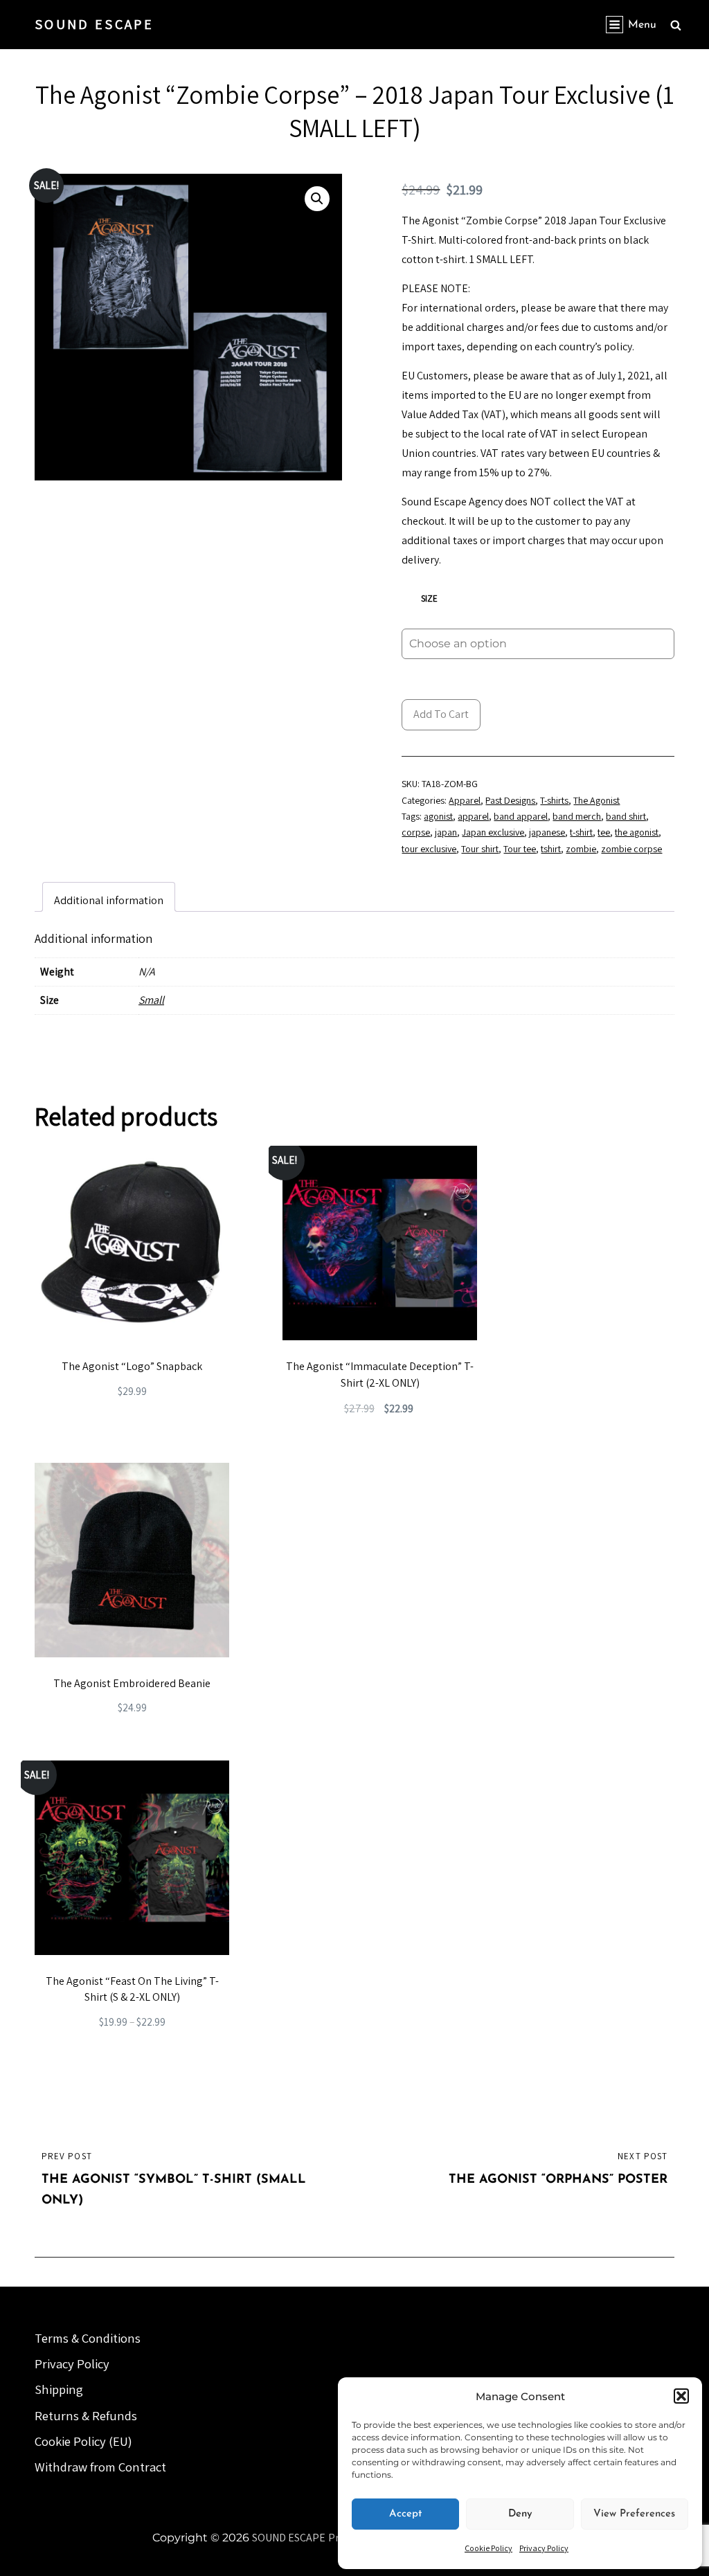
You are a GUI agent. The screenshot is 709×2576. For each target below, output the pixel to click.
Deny (520, 2514)
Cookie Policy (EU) (83, 2441)
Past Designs (510, 800)
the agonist (637, 832)
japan (446, 832)
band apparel (521, 816)
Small (151, 1000)
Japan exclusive (493, 832)
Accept (405, 2514)
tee (604, 832)
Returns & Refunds (86, 2415)
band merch (577, 816)
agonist (438, 816)
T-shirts (554, 800)
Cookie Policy (488, 2548)
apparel (473, 816)
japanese (547, 832)
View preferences (634, 2514)
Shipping (59, 2389)
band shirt (626, 816)
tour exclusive (429, 849)
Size (429, 598)
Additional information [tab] (109, 900)
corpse (416, 832)
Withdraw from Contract (100, 2467)
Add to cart (441, 714)
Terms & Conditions (88, 2338)
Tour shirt (480, 849)
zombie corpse (631, 849)
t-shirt (581, 832)
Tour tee (520, 849)
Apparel (465, 800)
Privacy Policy (544, 2548)
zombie (581, 849)
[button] (681, 2396)
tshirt (551, 849)
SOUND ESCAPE (94, 24)
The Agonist (596, 800)
